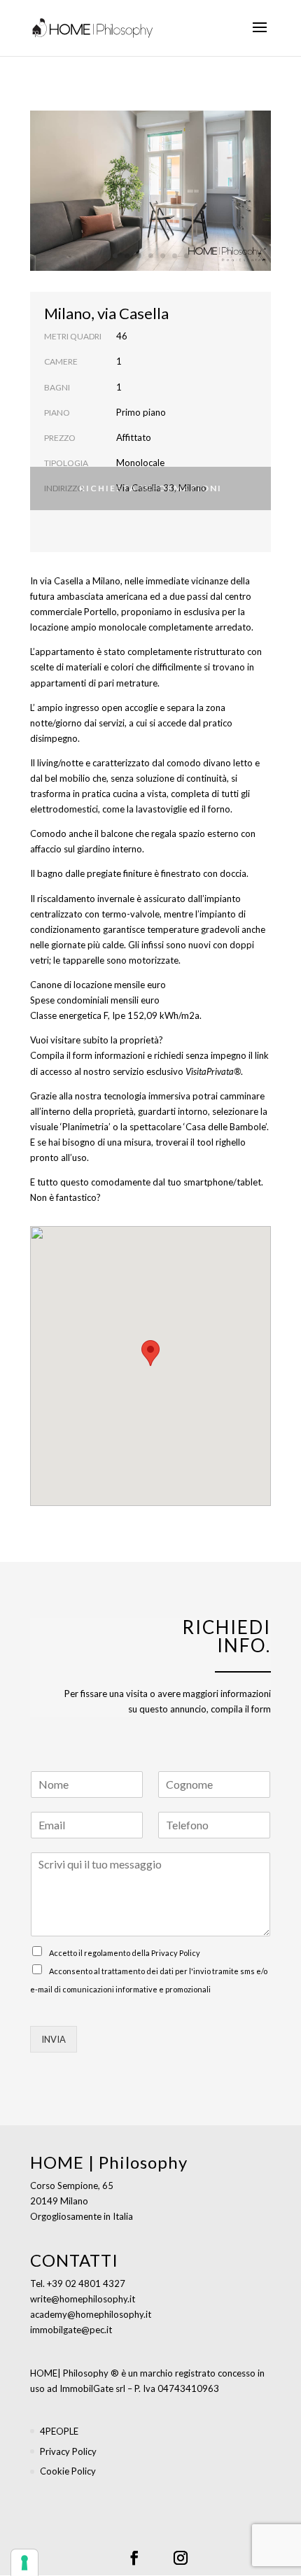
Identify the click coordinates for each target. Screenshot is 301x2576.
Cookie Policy (68, 2471)
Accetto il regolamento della (125, 1953)
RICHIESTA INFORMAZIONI (150, 488)
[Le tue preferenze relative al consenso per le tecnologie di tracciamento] (24, 2563)
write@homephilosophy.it (83, 2299)
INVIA (54, 2039)
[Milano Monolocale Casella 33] (150, 267)
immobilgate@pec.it (71, 2330)
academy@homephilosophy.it (91, 2314)
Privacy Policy (176, 1953)
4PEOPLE (59, 2431)
